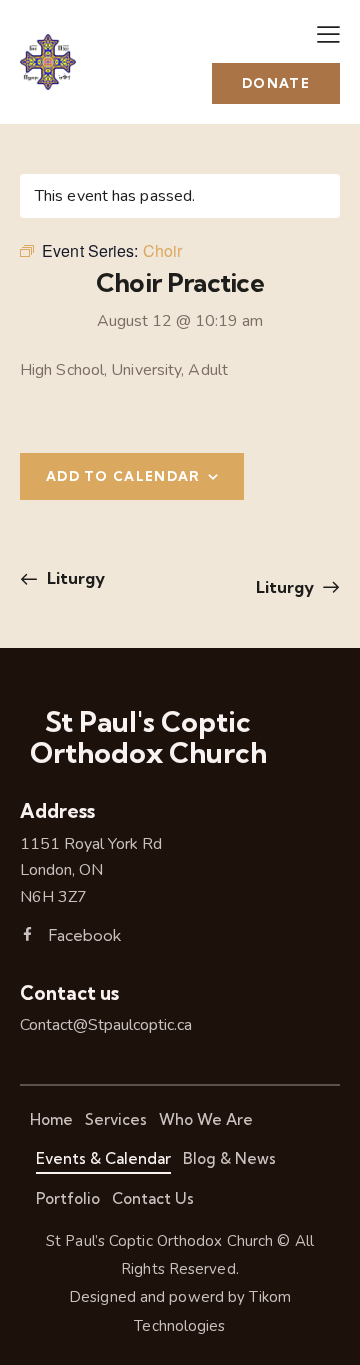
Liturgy (74, 578)
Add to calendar (123, 476)
